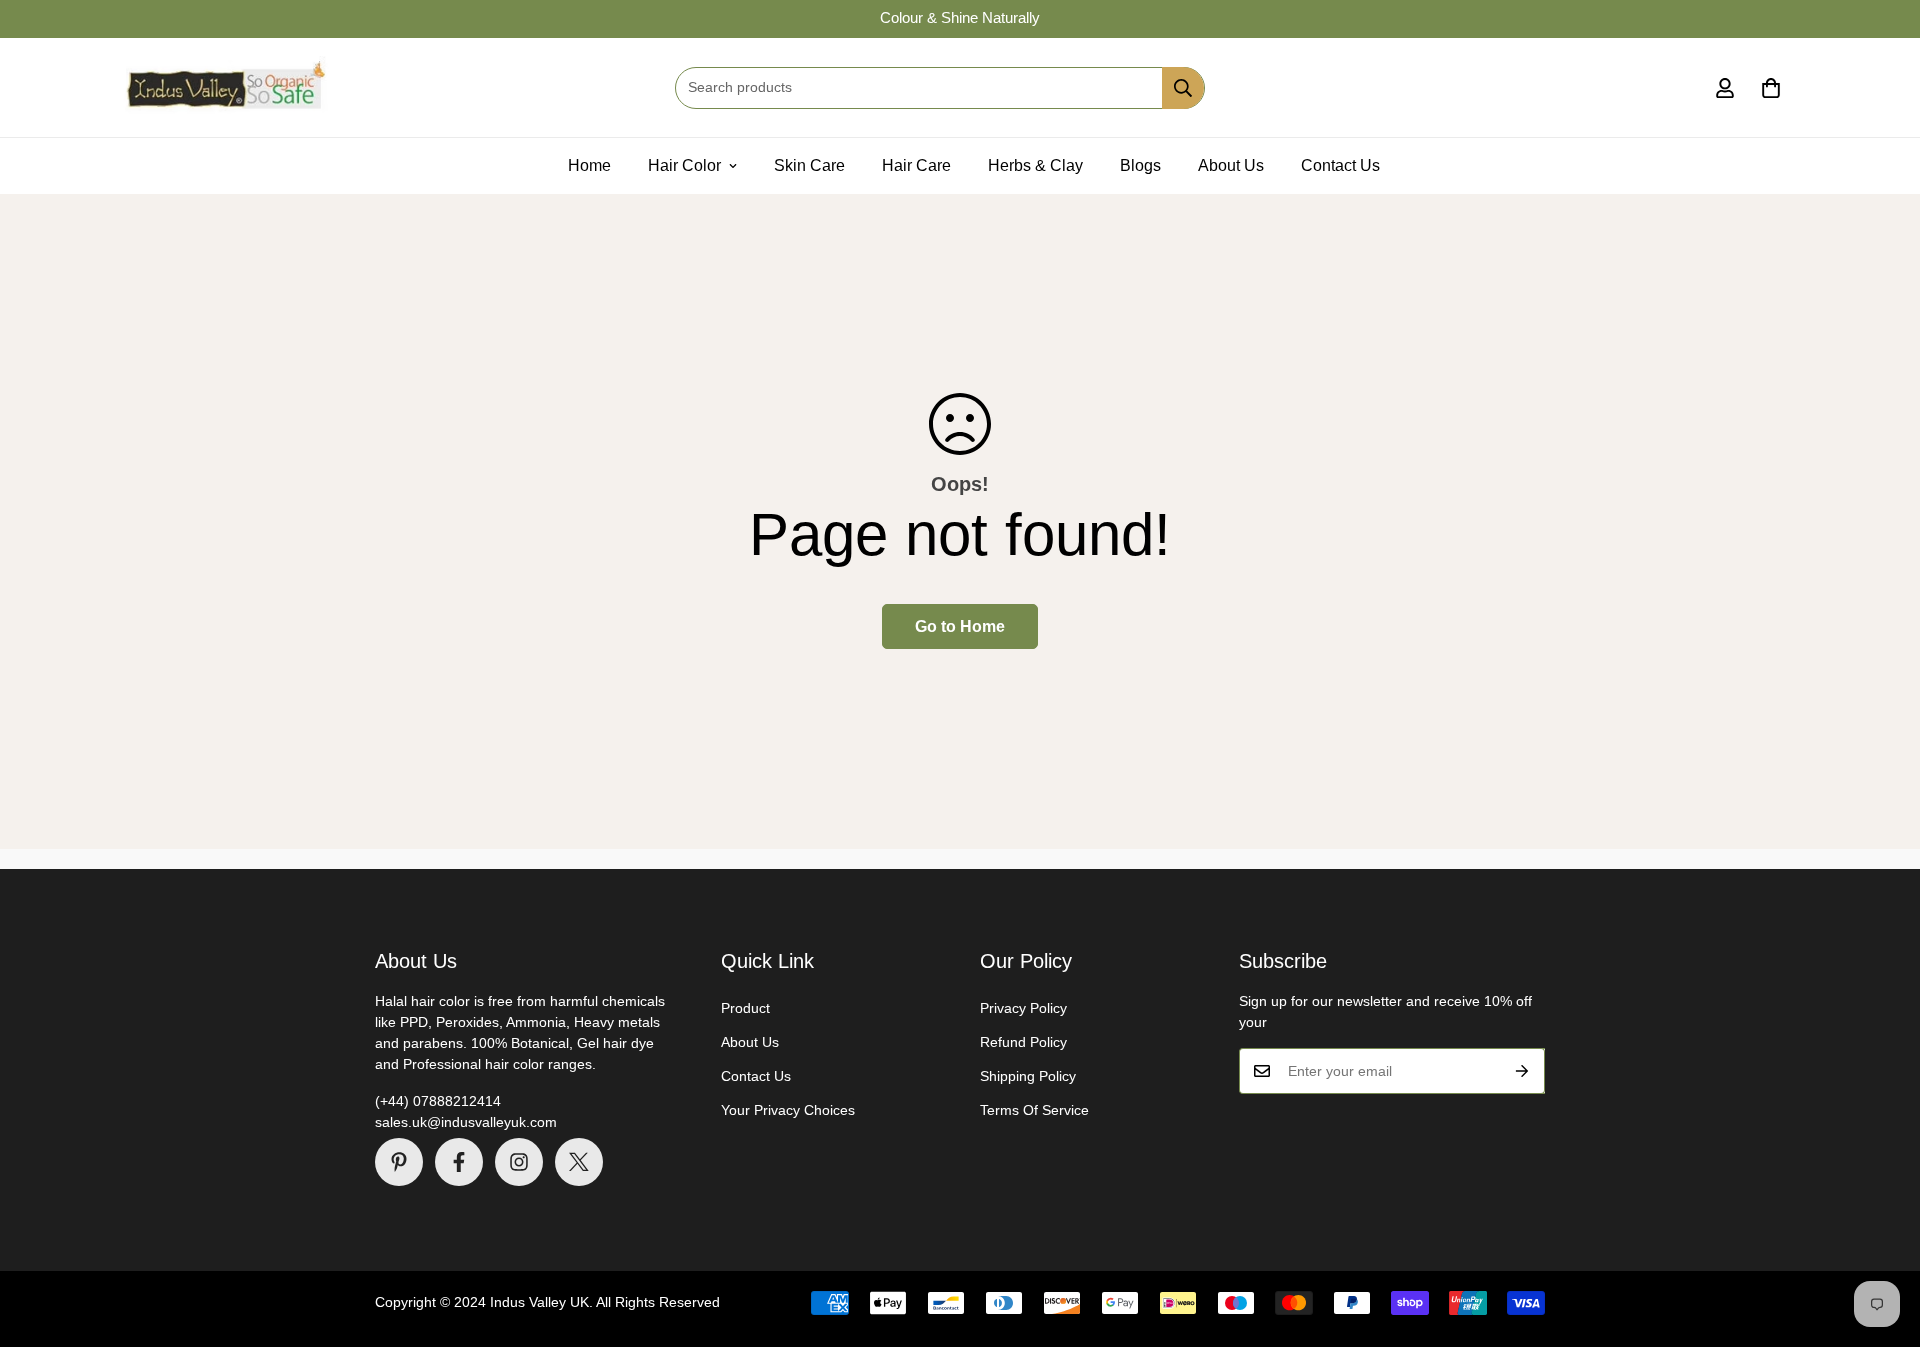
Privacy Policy (1023, 1008)
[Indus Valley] (225, 87)
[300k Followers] (459, 1162)
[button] (1771, 88)
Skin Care (809, 165)
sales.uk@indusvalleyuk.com (466, 1122)
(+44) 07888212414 (438, 1101)
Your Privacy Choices (788, 1110)
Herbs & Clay (1035, 165)
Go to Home (960, 626)
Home (589, 165)
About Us (1231, 165)
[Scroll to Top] (1881, 1238)
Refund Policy (1023, 1042)
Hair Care (916, 165)
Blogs (1140, 165)
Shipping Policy (1028, 1076)
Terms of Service (1034, 1110)
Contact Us (1340, 165)
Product (745, 1008)
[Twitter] (579, 1162)
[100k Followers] (519, 1162)
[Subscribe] (1522, 1071)
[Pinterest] (399, 1162)
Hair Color (684, 165)
